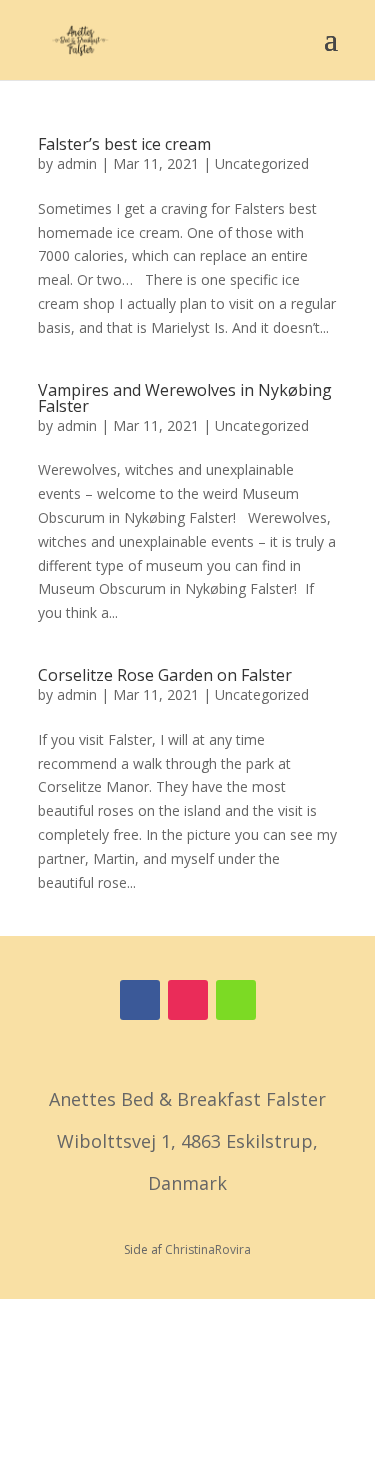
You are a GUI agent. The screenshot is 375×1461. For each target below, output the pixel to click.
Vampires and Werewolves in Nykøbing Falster (185, 398)
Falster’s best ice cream (124, 144)
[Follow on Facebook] (140, 1000)
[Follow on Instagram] (188, 1000)
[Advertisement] (187, 1376)
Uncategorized (262, 163)
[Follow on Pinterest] (236, 1000)
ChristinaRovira (208, 1249)
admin (77, 163)
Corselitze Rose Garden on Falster (165, 675)
